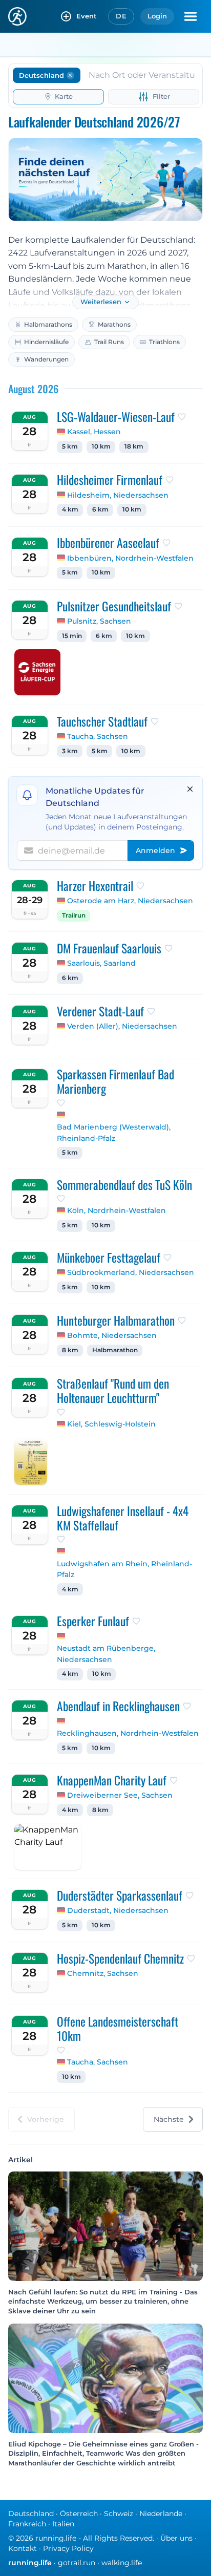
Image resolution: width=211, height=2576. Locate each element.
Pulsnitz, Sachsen (99, 621)
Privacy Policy (68, 2548)
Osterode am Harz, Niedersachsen (130, 901)
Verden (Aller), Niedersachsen (122, 1026)
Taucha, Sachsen (98, 736)
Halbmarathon (115, 1350)
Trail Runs (109, 342)
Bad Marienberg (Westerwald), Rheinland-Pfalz (114, 1133)
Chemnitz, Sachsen (103, 1973)
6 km (100, 509)
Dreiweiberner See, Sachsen (120, 1795)
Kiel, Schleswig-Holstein (111, 1424)
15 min (72, 636)
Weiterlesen (101, 302)
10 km (101, 446)
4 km (70, 509)
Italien (63, 2524)
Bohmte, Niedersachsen (112, 1335)
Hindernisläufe (46, 342)
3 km (70, 751)
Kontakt (23, 2548)
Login (157, 16)
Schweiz (119, 2514)
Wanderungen (46, 359)
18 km (134, 446)
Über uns (176, 2538)
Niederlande (161, 2514)
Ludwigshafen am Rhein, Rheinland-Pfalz (124, 1569)
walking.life (122, 2563)
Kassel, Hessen (94, 432)
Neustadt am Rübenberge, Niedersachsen (106, 1654)
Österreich (79, 2514)
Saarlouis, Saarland (101, 963)
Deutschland (31, 2514)
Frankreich (27, 2524)
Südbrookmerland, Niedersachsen (131, 1272)
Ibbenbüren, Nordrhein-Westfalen (130, 558)
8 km (70, 1350)
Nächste (169, 2119)
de (121, 16)
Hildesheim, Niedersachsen (118, 495)
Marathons (114, 324)
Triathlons (164, 342)
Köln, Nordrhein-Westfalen (117, 1210)
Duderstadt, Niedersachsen (118, 1910)
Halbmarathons (48, 324)
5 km (70, 446)
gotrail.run (77, 2563)
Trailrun (74, 916)
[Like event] (182, 417)
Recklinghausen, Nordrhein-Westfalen (128, 1733)
